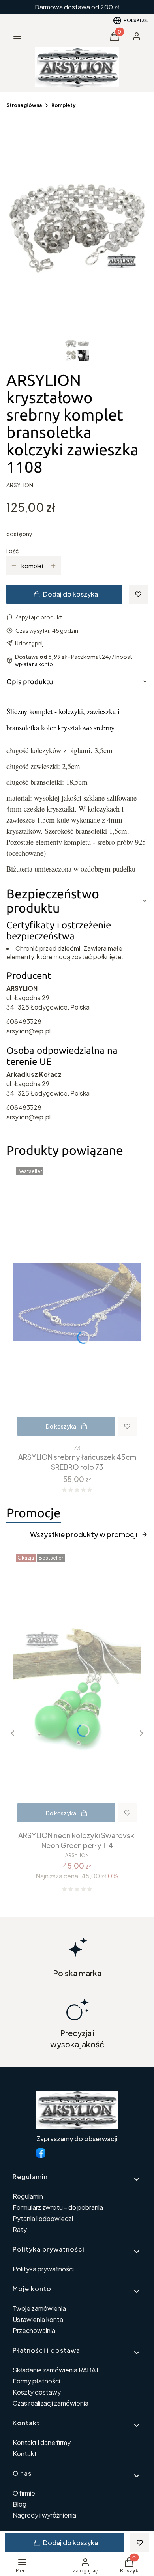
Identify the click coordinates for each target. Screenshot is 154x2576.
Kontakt (25, 2453)
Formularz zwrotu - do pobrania (58, 2207)
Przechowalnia (34, 2330)
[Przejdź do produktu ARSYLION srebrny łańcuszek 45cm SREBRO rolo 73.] (77, 1302)
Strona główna (24, 105)
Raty (20, 2229)
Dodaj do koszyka (70, 594)
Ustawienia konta (38, 2319)
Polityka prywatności (43, 2269)
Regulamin (28, 2196)
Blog (20, 2504)
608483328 (24, 1021)
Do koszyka (61, 1426)
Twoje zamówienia (39, 2308)
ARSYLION (20, 485)
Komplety (64, 105)
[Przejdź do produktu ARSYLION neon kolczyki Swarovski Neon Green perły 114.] (77, 1689)
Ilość (12, 551)
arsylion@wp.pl (28, 1031)
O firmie (24, 2493)
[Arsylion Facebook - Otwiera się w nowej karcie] (41, 2153)
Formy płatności (36, 2381)
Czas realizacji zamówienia (51, 2403)
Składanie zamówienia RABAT (56, 2370)
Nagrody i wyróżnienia (44, 2515)
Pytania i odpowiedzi (43, 2218)
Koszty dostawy (37, 2392)
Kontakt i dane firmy (42, 2442)
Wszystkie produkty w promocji (84, 1534)
